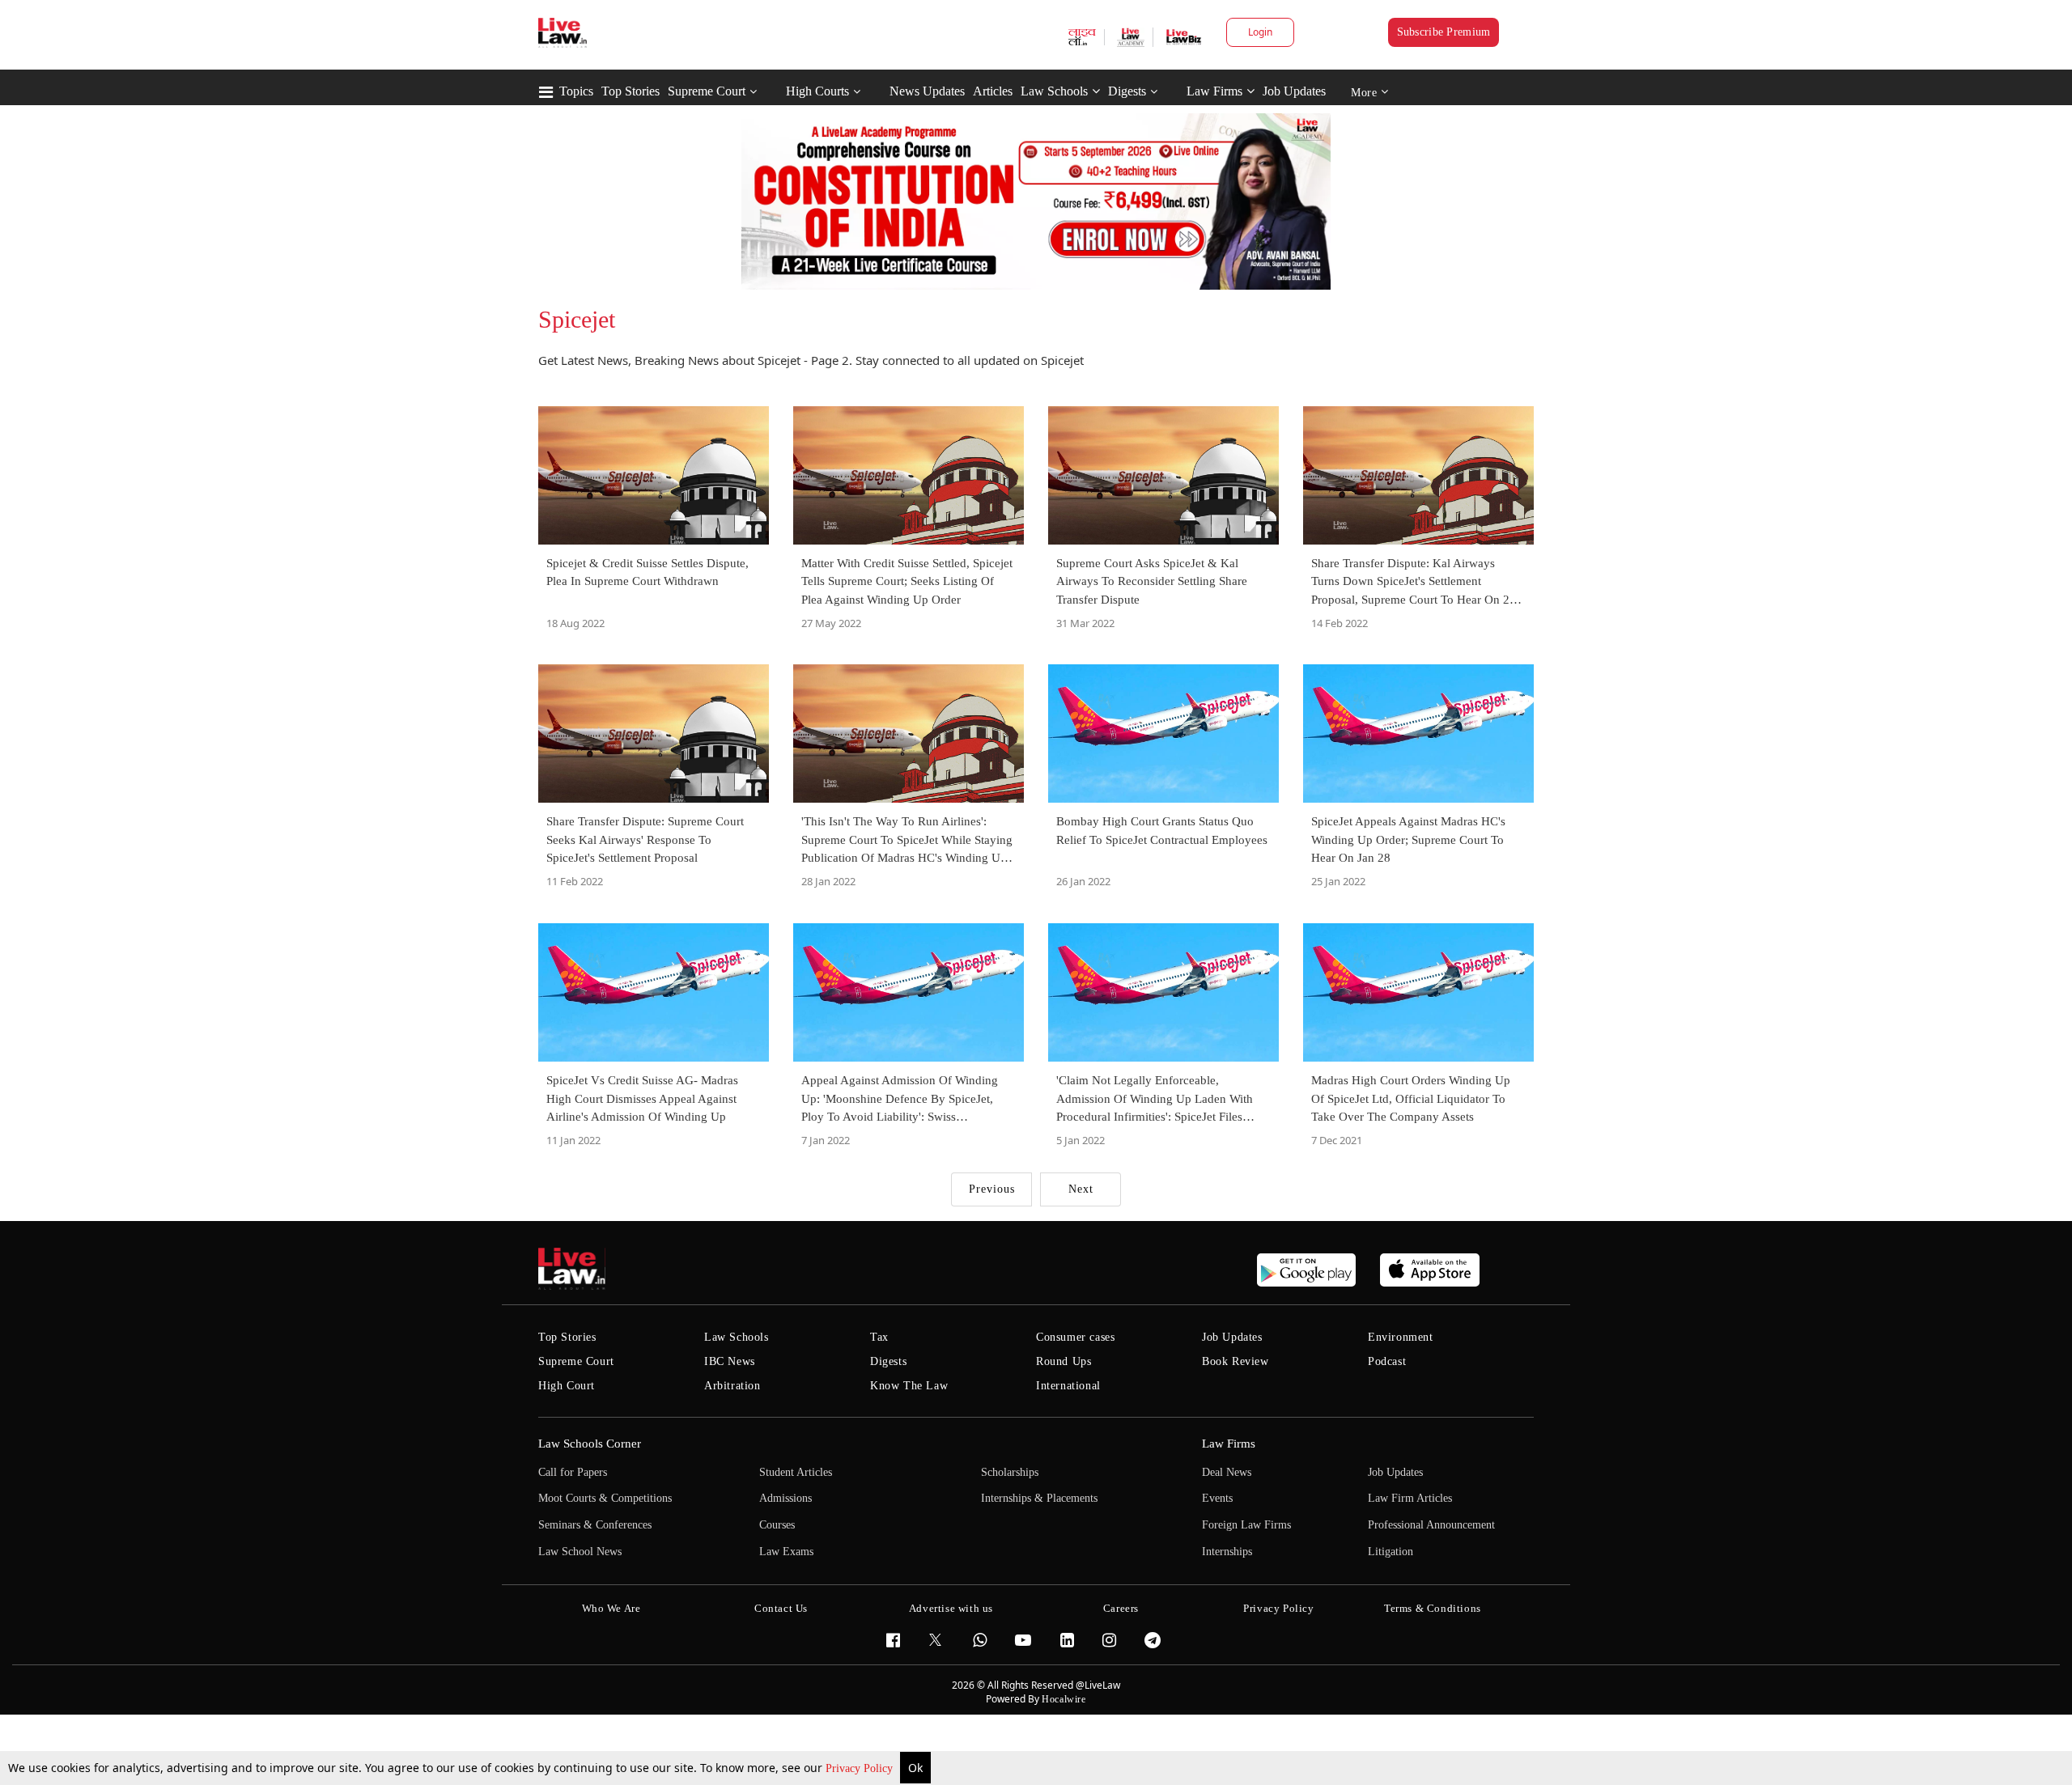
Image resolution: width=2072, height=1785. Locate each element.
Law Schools (1054, 91)
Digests (1127, 91)
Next (1081, 1189)
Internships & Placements (1039, 1498)
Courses (777, 1525)
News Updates (927, 91)
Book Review (1236, 1361)
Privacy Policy (861, 1768)
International (1068, 1386)
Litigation (1391, 1552)
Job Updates (1294, 91)
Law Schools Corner (590, 1444)
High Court (567, 1386)
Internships (1227, 1552)
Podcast (1387, 1361)
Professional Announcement (1431, 1525)
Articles (993, 91)
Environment (1401, 1337)
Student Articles (796, 1472)
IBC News (730, 1361)
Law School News (580, 1552)
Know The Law (909, 1386)
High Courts (817, 91)
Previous (992, 1189)
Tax (879, 1337)
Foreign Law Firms (1246, 1525)
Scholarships (1010, 1472)
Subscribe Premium (1444, 32)
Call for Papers (573, 1472)
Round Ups (1064, 1361)
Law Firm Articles (1410, 1498)
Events (1217, 1498)
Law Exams (786, 1552)
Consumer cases (1075, 1337)
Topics (576, 91)
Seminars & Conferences (595, 1525)
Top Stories (631, 91)
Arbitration (732, 1386)
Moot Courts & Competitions (605, 1498)
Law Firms (1214, 91)
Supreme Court (707, 91)
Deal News (1227, 1472)
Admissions (785, 1498)
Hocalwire (1064, 1699)
